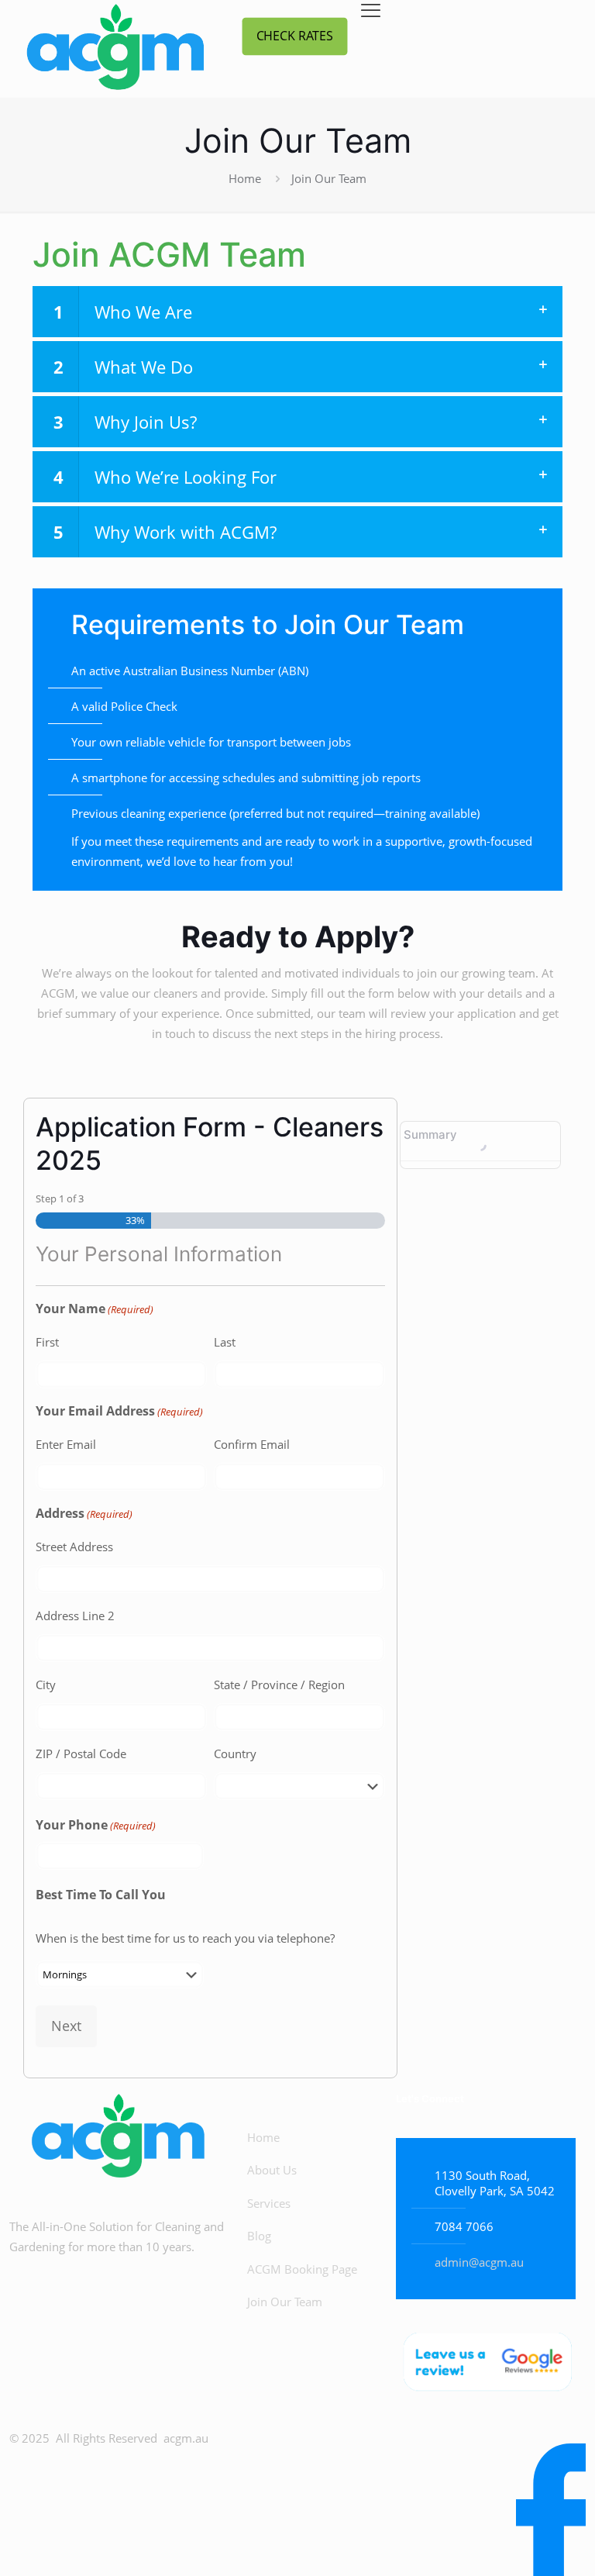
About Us (272, 2170)
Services (269, 2203)
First (47, 1342)
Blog (259, 2236)
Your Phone (96, 1825)
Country (235, 1754)
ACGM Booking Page (302, 2269)
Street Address (74, 1547)
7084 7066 (464, 2226)
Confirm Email (252, 1444)
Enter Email (66, 1444)
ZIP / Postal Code (81, 1754)
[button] (297, 312)
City (46, 1685)
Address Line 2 (75, 1616)
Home (245, 178)
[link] (486, 2364)
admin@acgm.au (479, 2262)
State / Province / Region (279, 1685)
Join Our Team (285, 2302)
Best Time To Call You (101, 1895)
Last (225, 1342)
